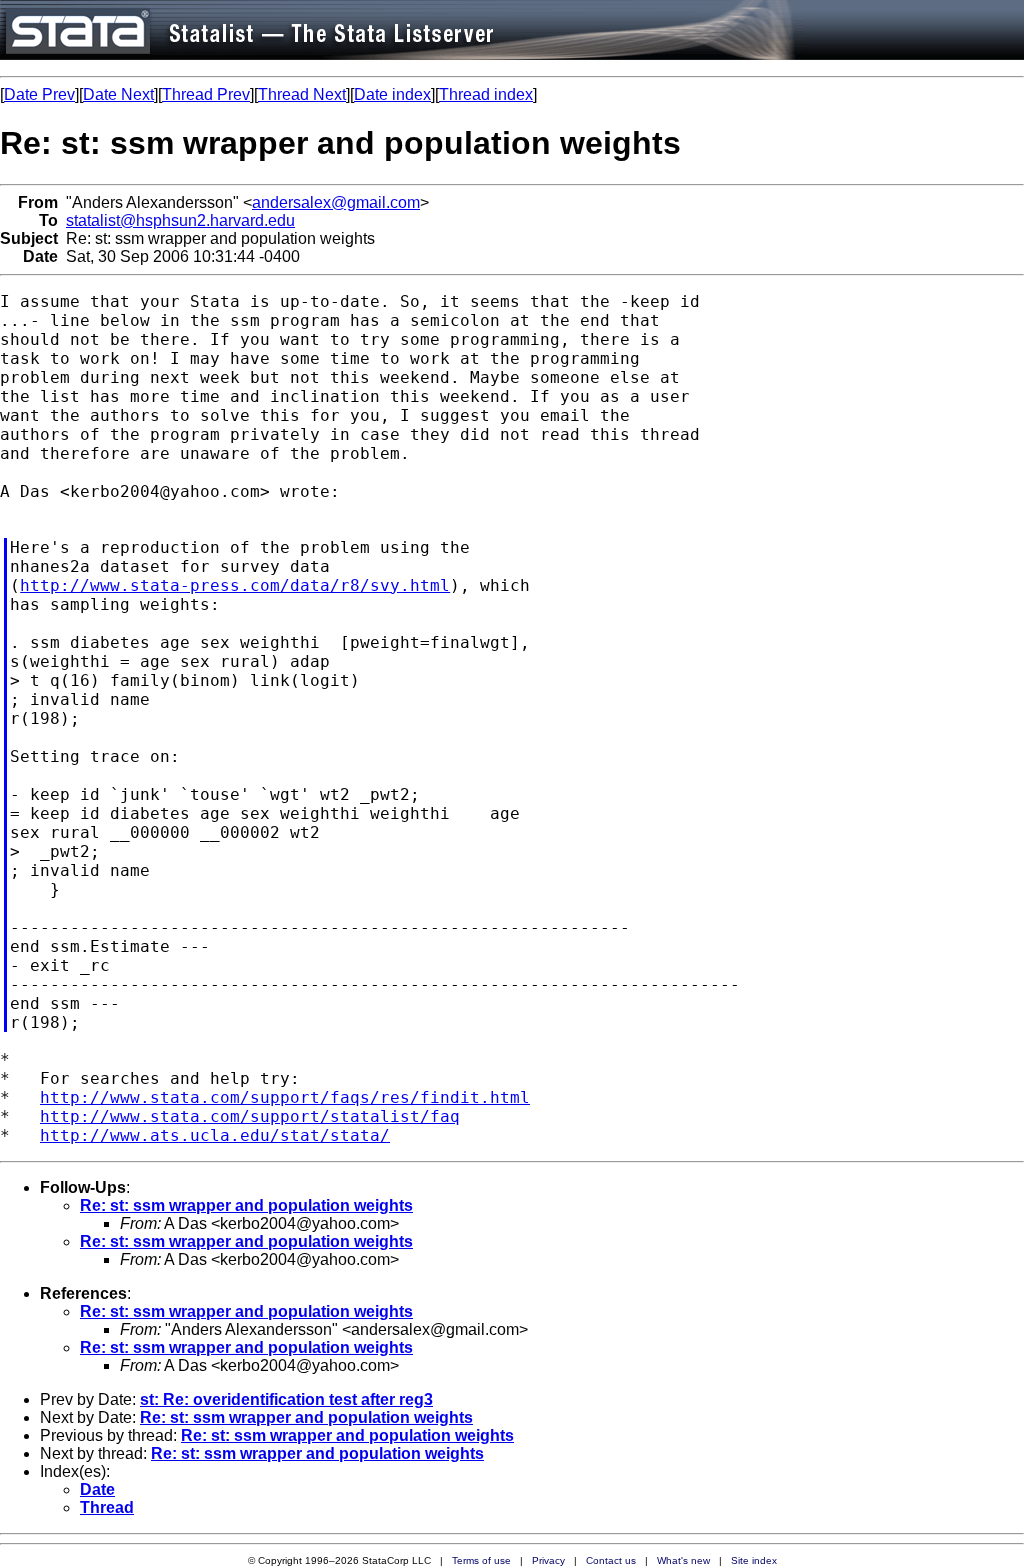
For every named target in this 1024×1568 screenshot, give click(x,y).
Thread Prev (206, 94)
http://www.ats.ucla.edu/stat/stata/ (215, 1135)
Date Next (118, 94)
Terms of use (481, 1560)
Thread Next (302, 94)
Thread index (486, 94)
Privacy (548, 1560)
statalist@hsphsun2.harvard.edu (180, 220)
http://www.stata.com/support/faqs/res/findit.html (285, 1097)
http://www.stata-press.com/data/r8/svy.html (235, 585)
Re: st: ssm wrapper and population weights (246, 1205)
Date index (392, 94)
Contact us (611, 1560)
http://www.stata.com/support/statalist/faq (250, 1116)
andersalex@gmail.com (336, 202)
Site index (754, 1560)
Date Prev (39, 94)
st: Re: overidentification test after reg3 (286, 1399)
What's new (683, 1560)
